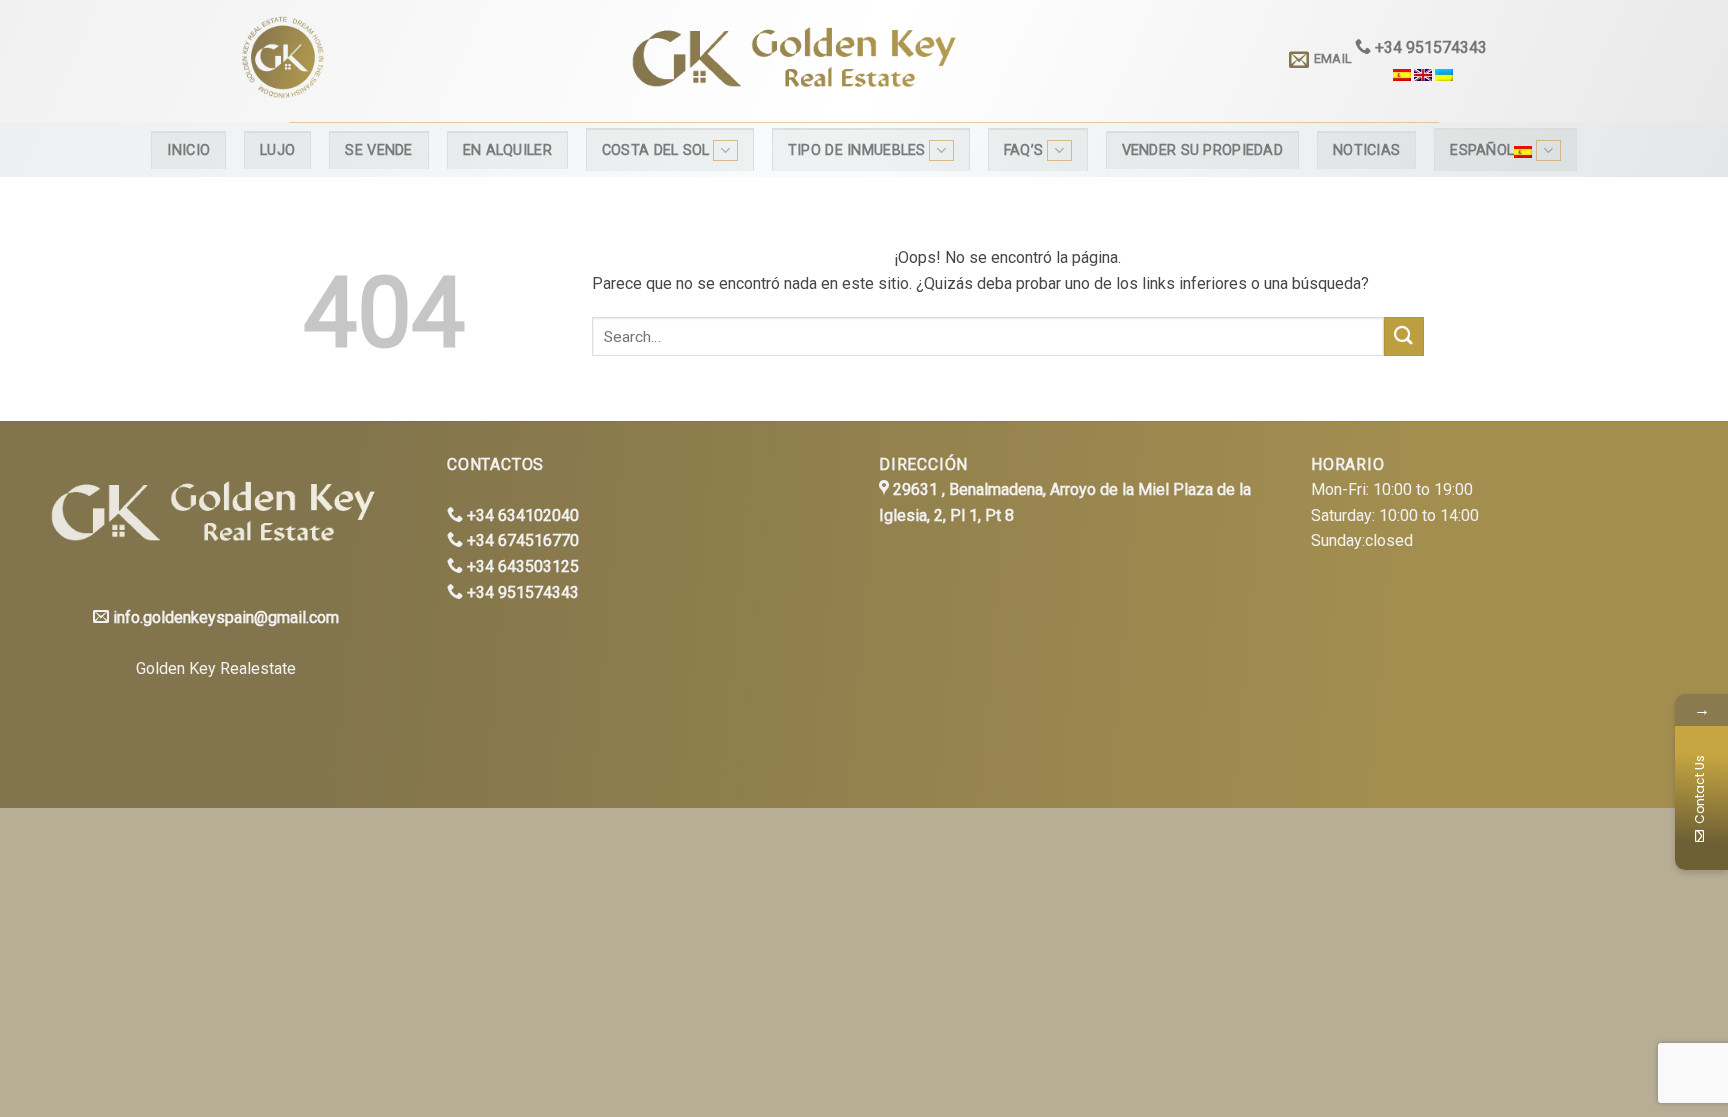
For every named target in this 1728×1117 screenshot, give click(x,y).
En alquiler (507, 150)
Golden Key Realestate (216, 668)
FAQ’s (1023, 150)
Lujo (277, 150)
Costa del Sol (656, 150)
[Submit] (1404, 336)
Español (1482, 150)
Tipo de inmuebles (857, 150)
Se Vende (378, 150)
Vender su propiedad (1202, 150)
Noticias (1366, 150)
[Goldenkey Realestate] (402, 61)
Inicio (188, 150)
